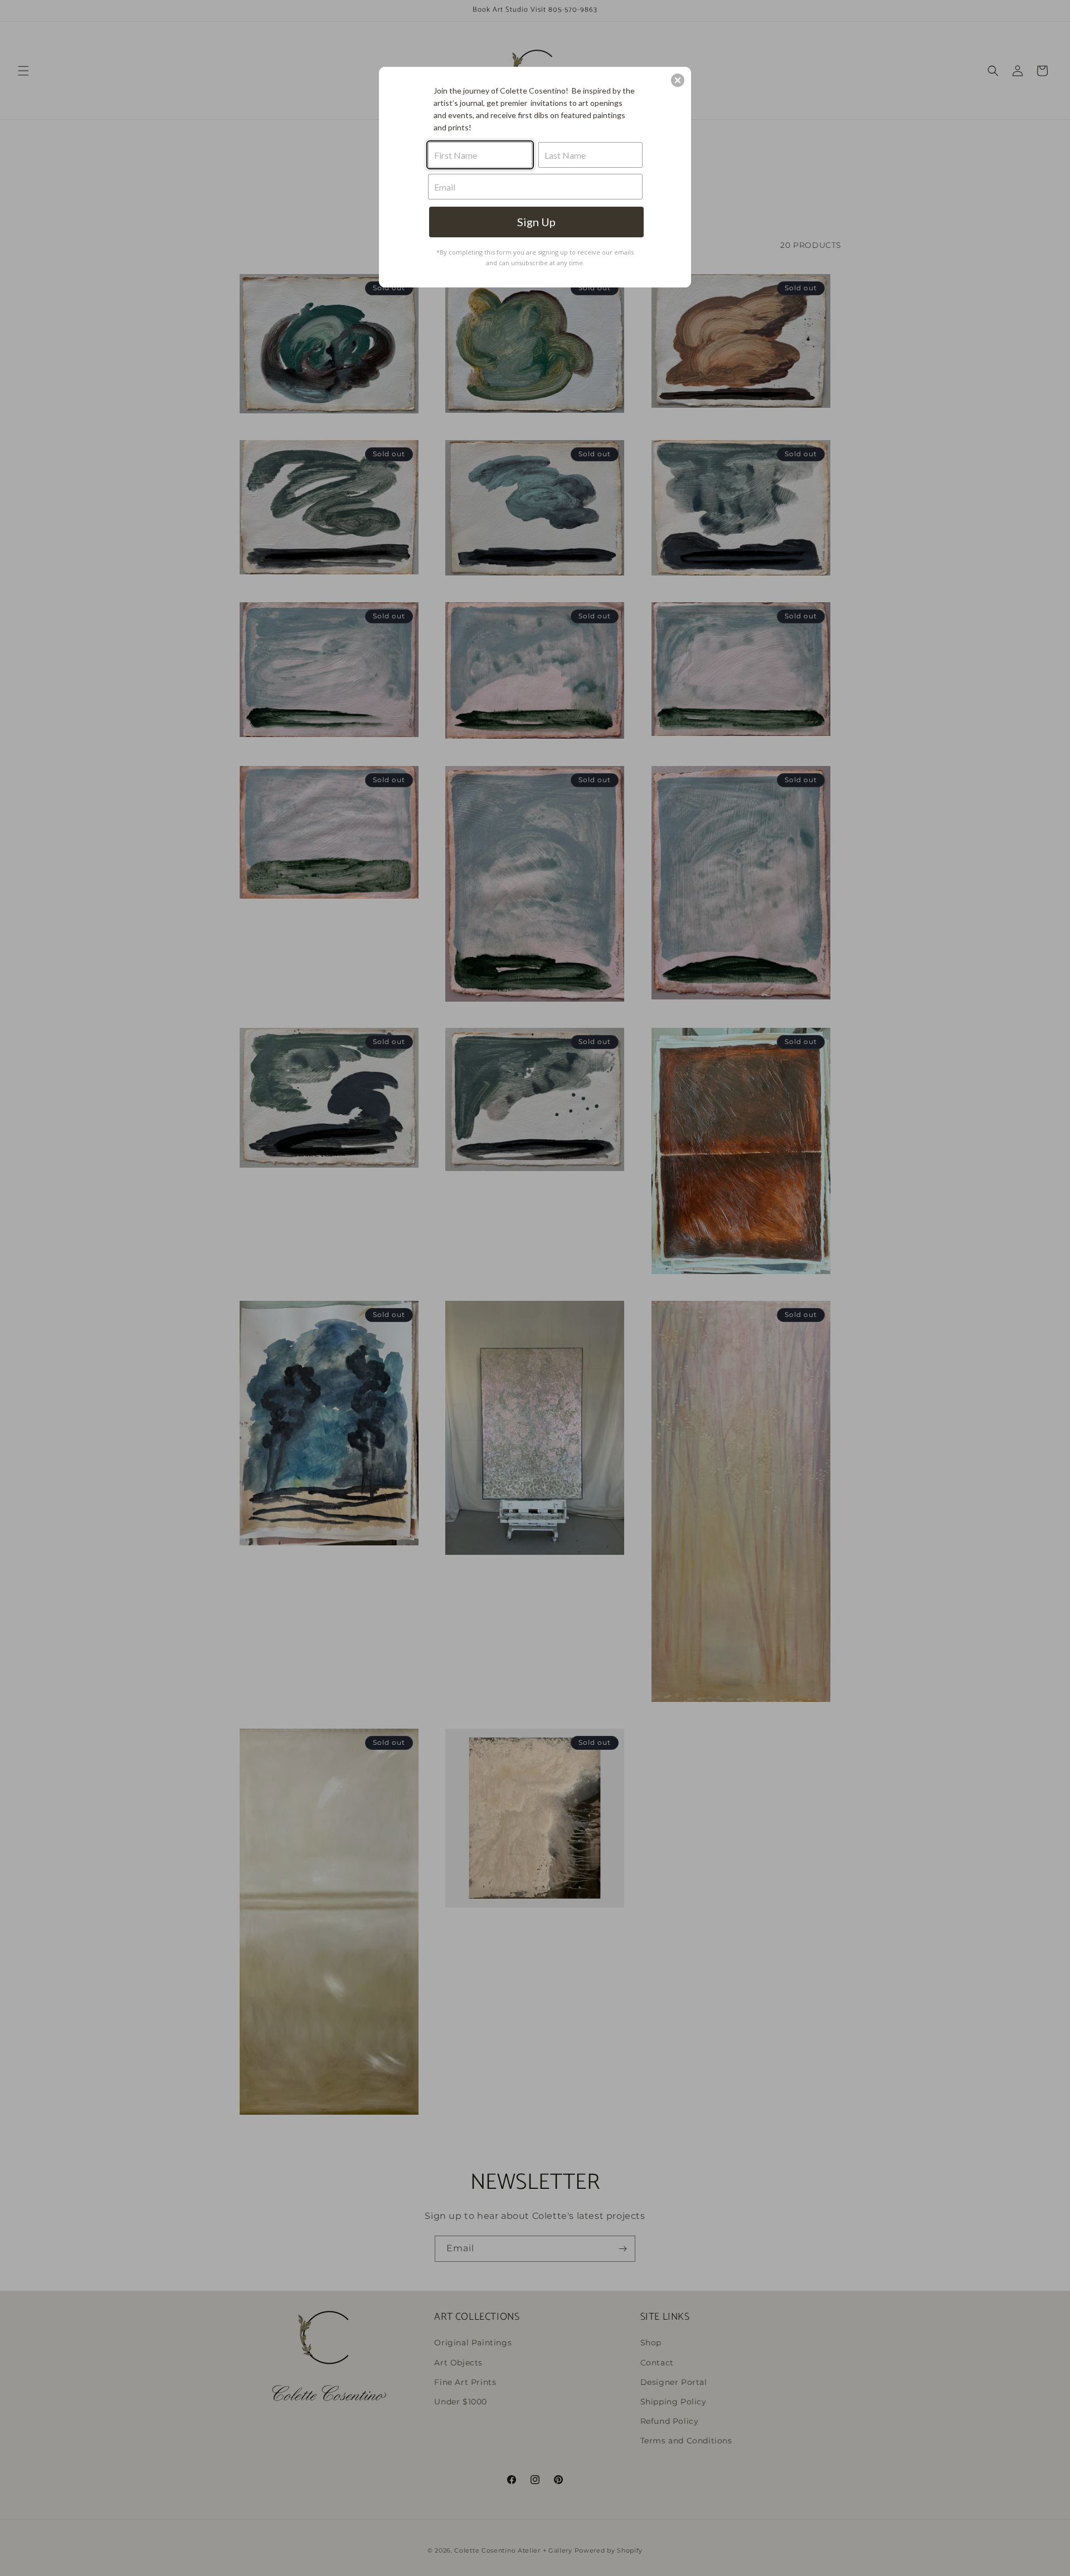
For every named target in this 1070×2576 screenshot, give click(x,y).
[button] (678, 80)
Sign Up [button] (536, 222)
